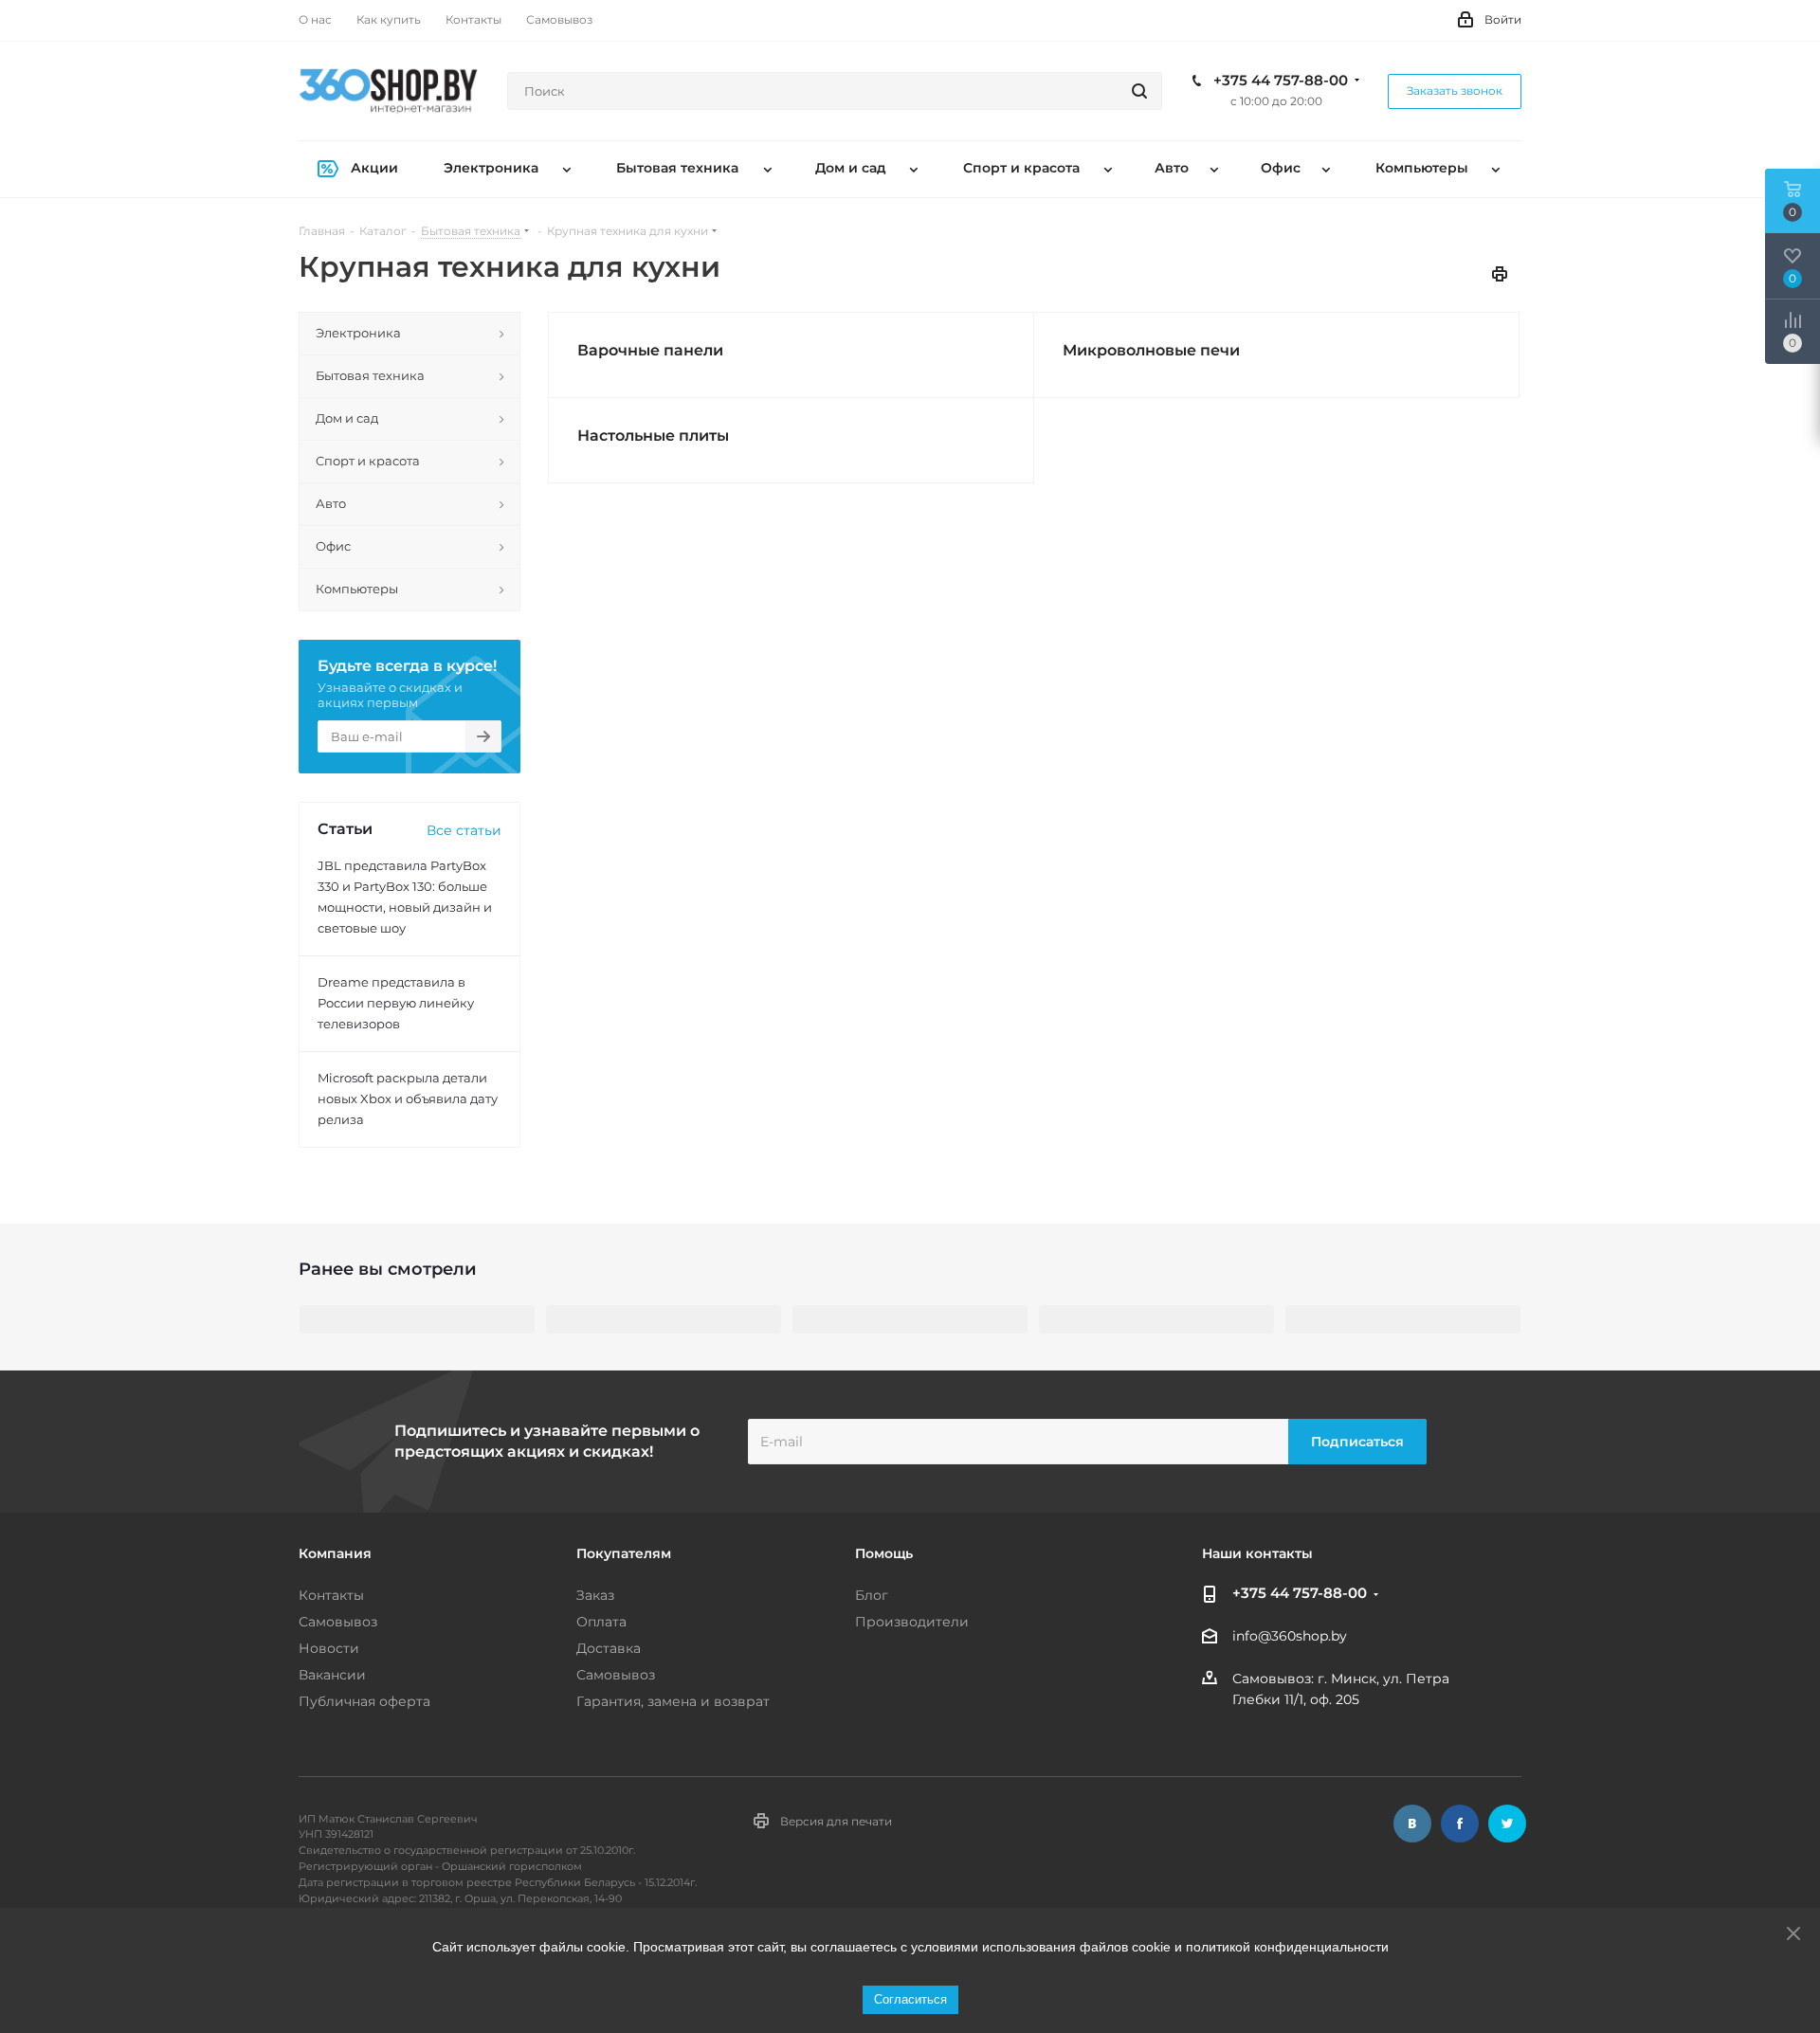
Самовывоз (338, 1622)
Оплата (601, 1622)
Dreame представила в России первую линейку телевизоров (396, 1003)
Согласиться (910, 1999)
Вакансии (332, 1675)
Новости (329, 1648)
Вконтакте (1412, 1824)
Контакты (331, 1595)
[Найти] (1139, 91)
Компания (335, 1553)
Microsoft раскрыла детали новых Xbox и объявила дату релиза (408, 1098)
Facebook (1460, 1824)
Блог (872, 1595)
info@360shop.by (1290, 1637)
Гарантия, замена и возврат (673, 1701)
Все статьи (464, 830)
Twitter (1507, 1824)
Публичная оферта (364, 1701)
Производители (912, 1622)
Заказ (595, 1595)
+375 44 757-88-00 (1281, 81)
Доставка (609, 1648)
